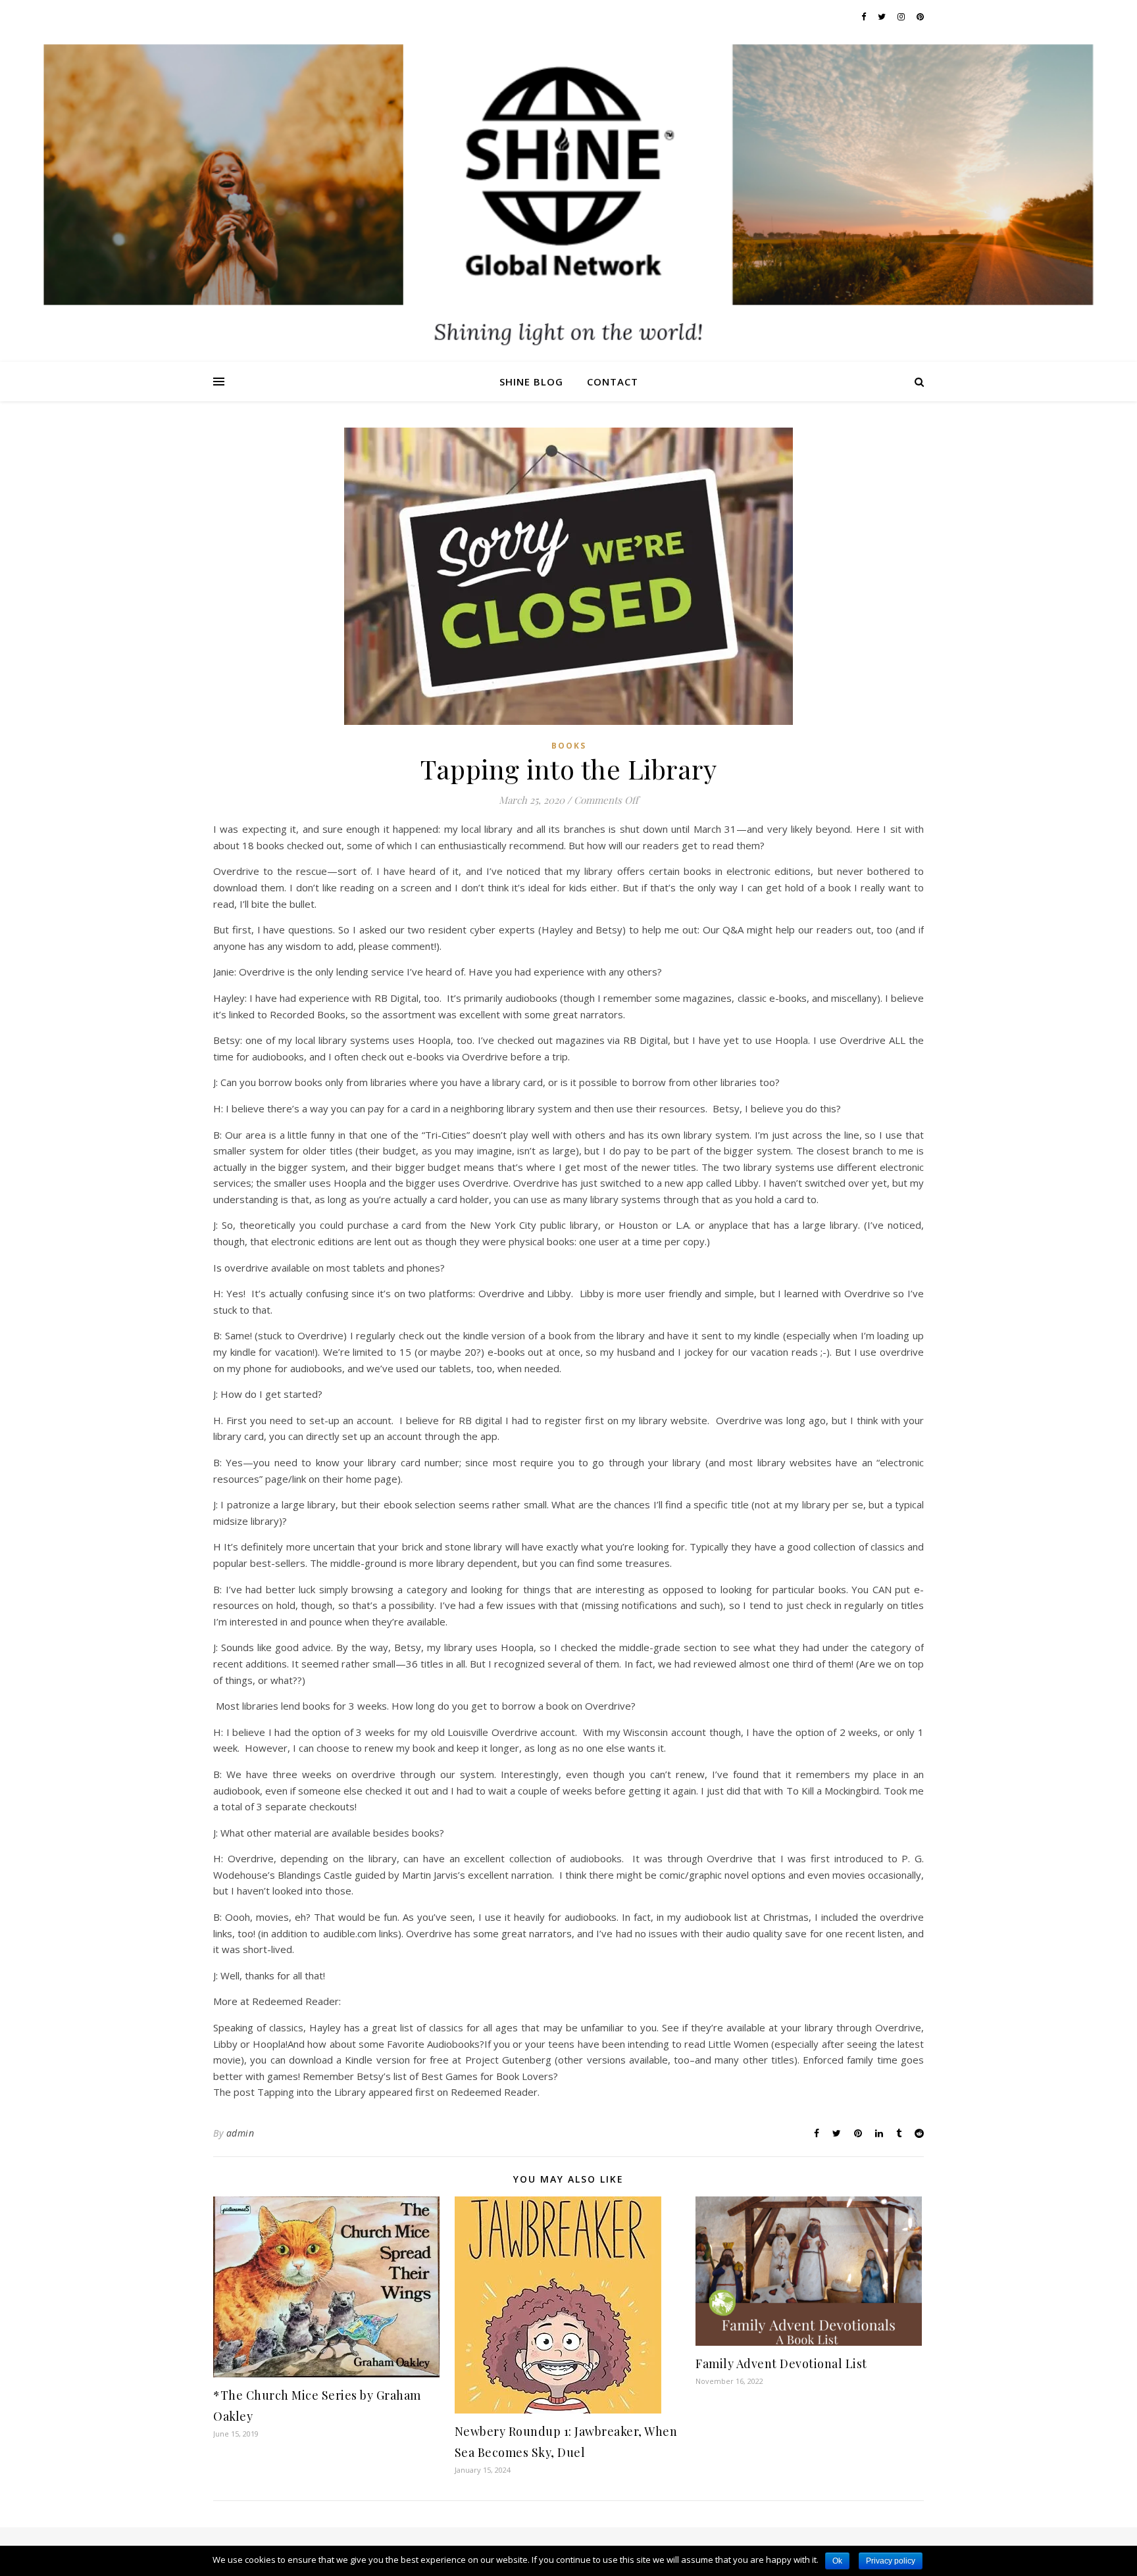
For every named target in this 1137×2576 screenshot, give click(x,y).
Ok (837, 2561)
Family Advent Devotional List (781, 2364)
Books (569, 746)
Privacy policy (891, 2561)
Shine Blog (531, 382)
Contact (613, 382)
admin (240, 2133)
